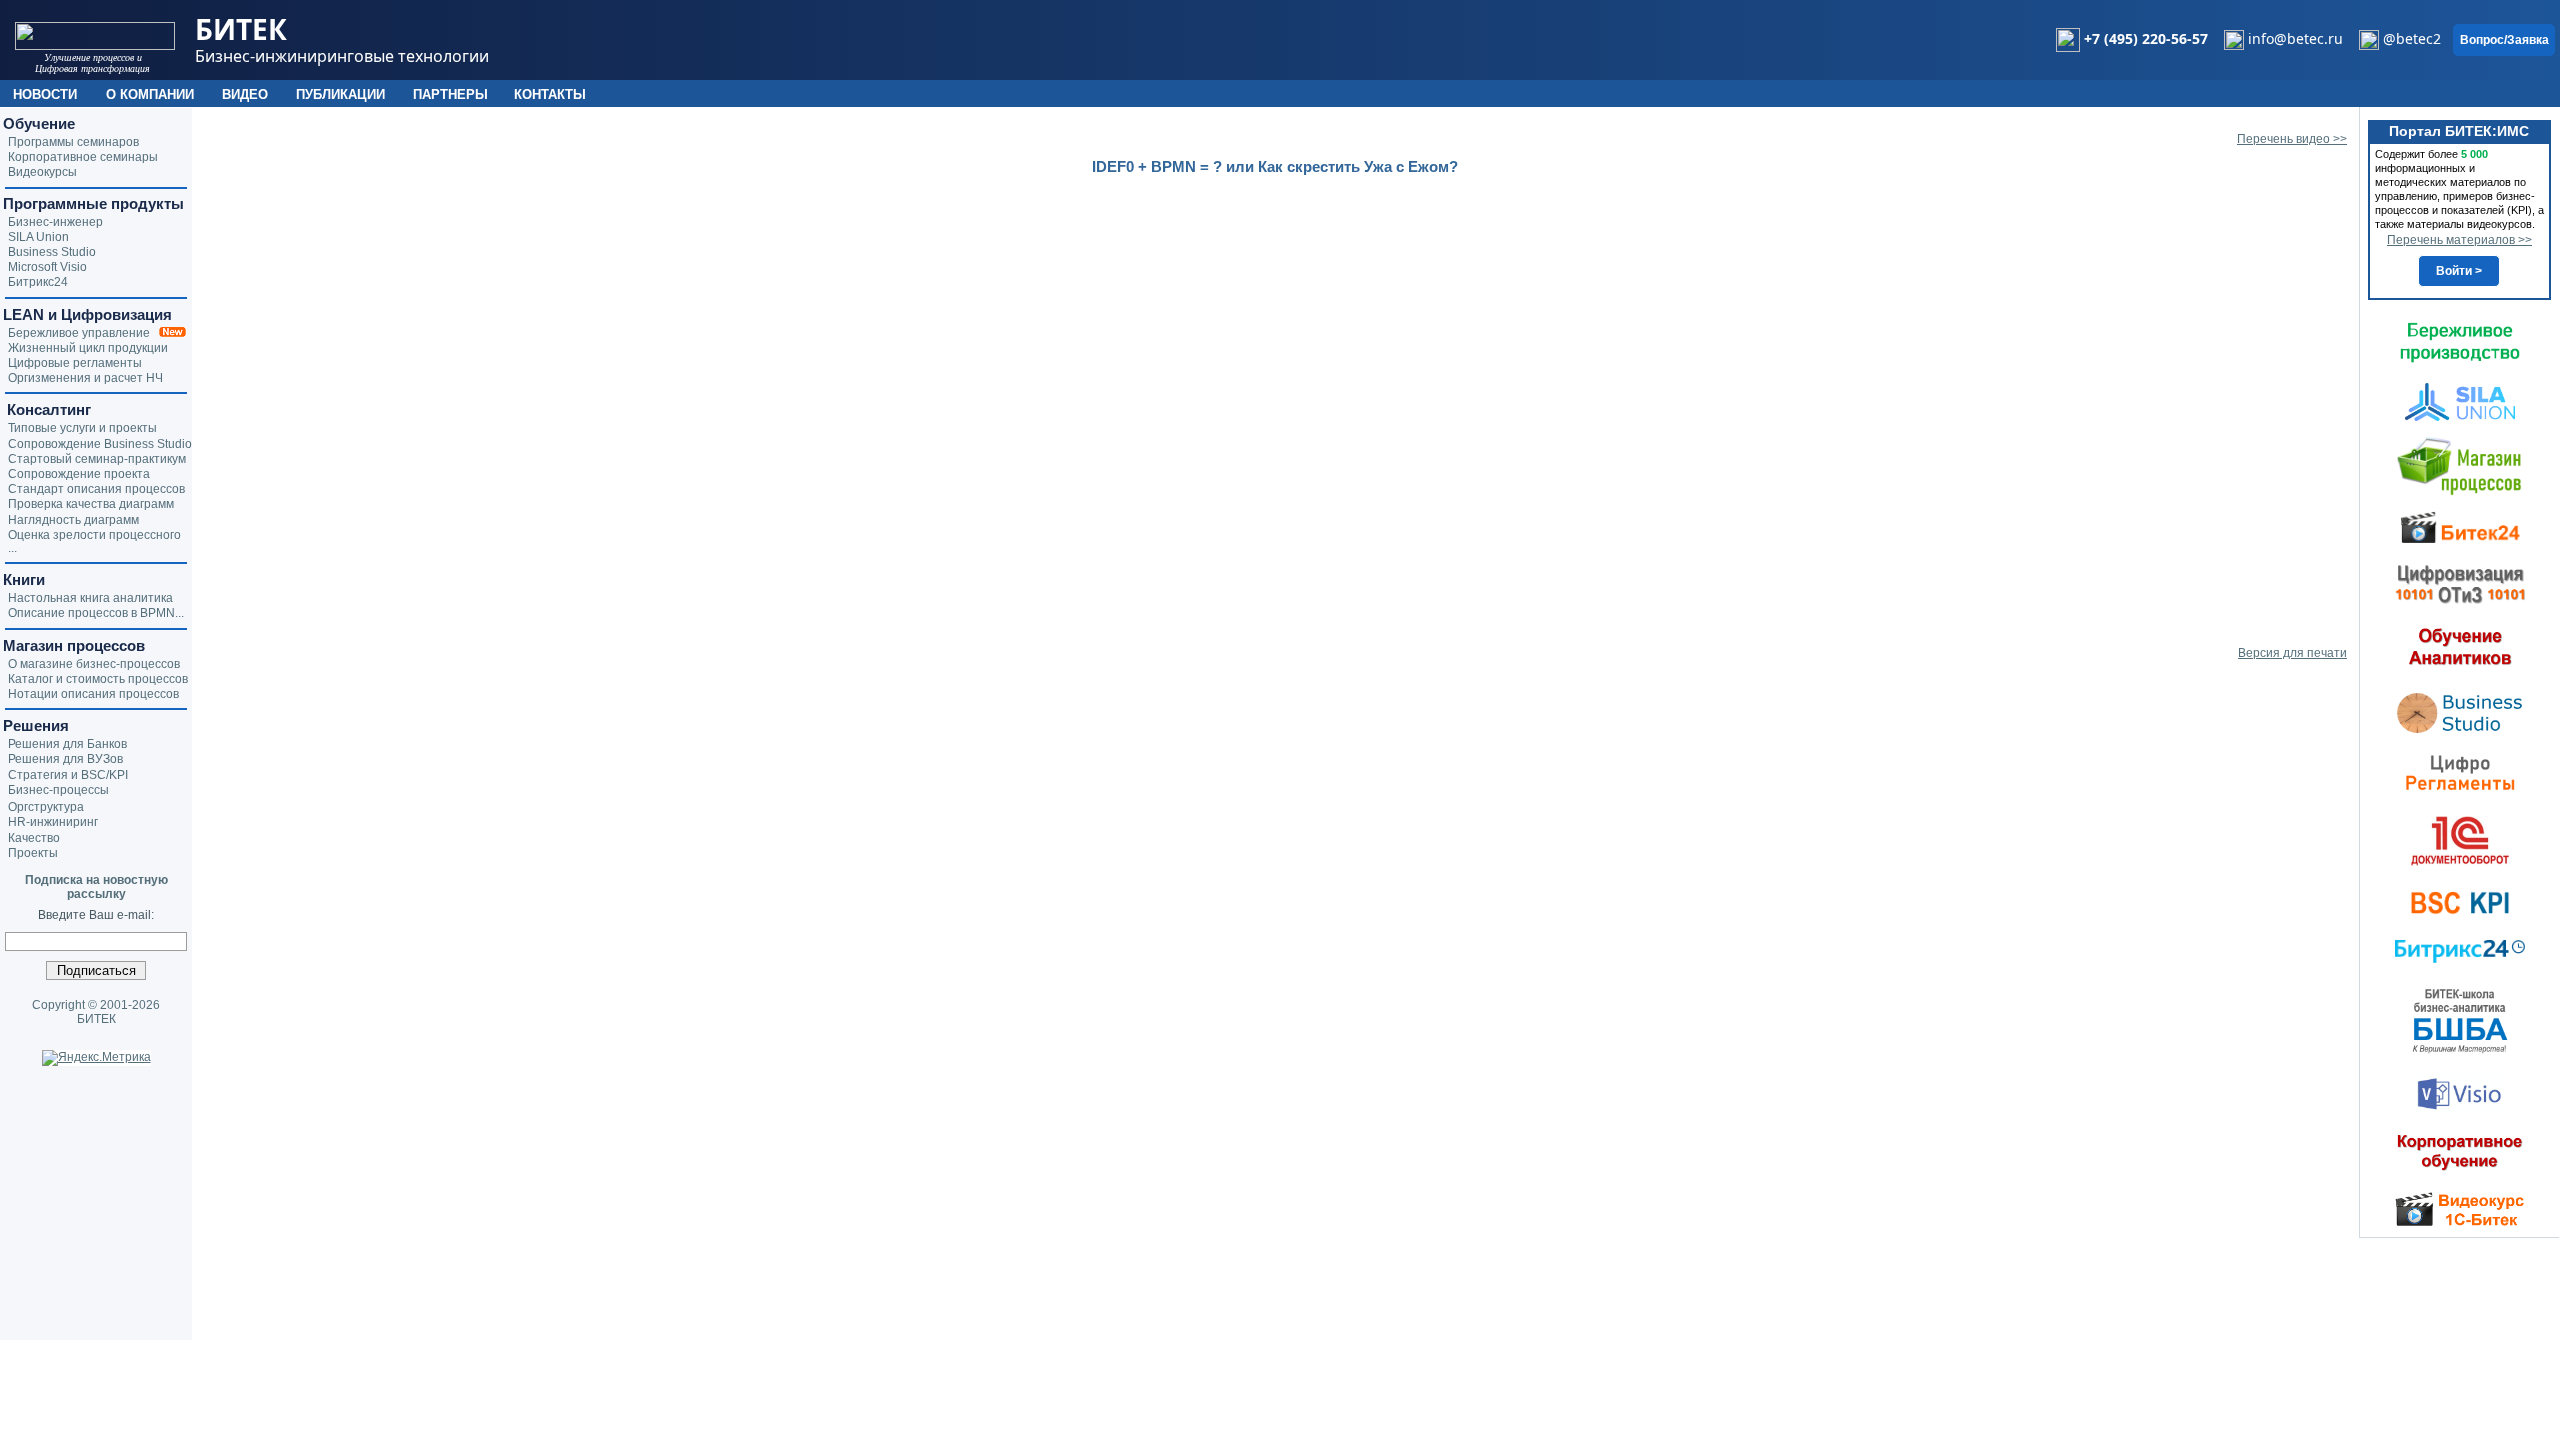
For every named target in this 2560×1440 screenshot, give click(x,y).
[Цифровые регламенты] (2460, 772)
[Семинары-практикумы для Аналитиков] (2460, 646)
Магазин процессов (74, 645)
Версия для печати (2292, 653)
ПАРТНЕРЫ (450, 94)
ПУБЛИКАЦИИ (340, 94)
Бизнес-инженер (55, 222)
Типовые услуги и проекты (82, 428)
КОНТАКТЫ (550, 94)
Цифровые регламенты (75, 363)
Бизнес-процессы (58, 790)
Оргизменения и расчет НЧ (85, 378)
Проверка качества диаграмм (91, 504)
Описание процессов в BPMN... (96, 613)
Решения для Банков (67, 744)
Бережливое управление (83, 333)
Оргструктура (46, 807)
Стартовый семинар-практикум (97, 459)
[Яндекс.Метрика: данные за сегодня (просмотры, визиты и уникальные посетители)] (96, 1058)
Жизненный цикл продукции (88, 348)
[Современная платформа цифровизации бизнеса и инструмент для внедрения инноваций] (2460, 401)
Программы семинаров (73, 142)
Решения (36, 725)
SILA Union (38, 237)
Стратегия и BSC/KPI (68, 775)
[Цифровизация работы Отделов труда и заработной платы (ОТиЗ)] (2460, 583)
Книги (24, 579)
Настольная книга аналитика (90, 598)
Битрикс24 (38, 282)
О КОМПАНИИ (150, 94)
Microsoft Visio (47, 267)
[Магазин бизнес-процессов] (2459, 465)
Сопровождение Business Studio (100, 444)
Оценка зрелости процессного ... (94, 541)
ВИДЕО (245, 94)
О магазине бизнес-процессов (94, 664)
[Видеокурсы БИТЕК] (2460, 526)
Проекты (33, 853)
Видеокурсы (42, 172)
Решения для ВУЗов (65, 759)
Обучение (39, 123)
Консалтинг (47, 409)
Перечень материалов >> (2459, 240)
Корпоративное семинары (83, 157)
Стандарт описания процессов (96, 489)
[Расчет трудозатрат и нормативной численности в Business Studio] (2460, 711)
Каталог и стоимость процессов (98, 679)
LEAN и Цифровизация (87, 314)
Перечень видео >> (2292, 139)
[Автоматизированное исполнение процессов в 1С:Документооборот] (2460, 840)
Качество (34, 838)
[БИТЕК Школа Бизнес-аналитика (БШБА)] (2460, 1020)
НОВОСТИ (45, 94)
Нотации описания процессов (93, 694)
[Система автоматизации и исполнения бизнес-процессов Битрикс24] (2460, 951)
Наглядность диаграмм (73, 520)
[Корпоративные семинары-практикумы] (2460, 1152)
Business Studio (52, 252)
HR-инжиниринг (53, 822)
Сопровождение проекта (79, 474)
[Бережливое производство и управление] (2460, 342)
